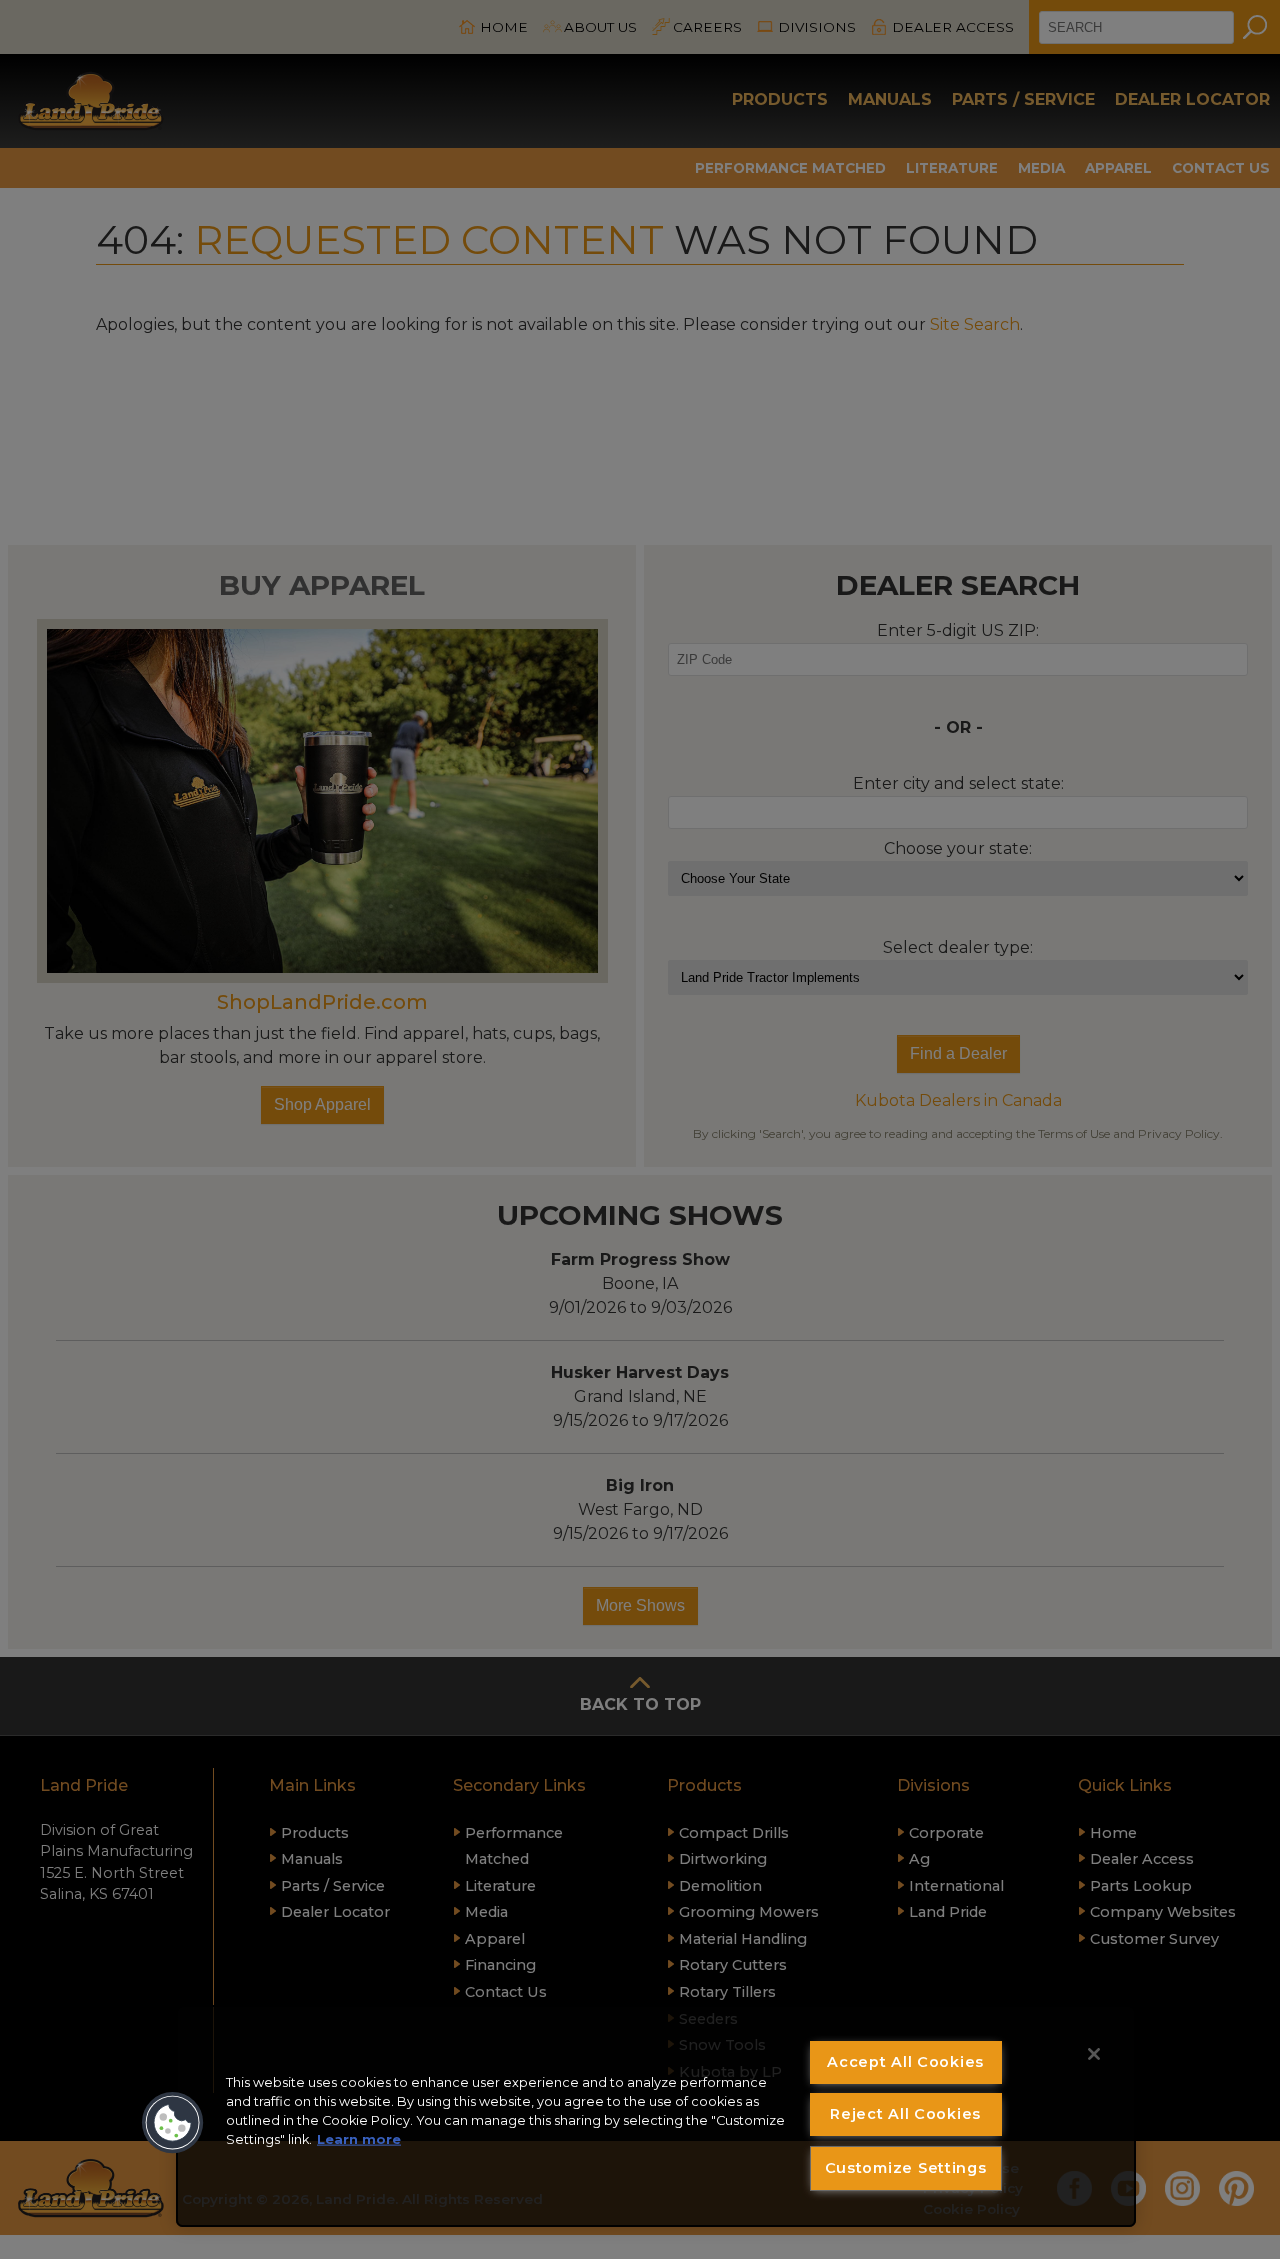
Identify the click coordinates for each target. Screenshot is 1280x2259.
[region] (656, 2116)
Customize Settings (906, 2168)
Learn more (359, 2139)
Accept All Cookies (905, 2062)
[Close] (1094, 2054)
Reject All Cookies (905, 2114)
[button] (173, 2123)
